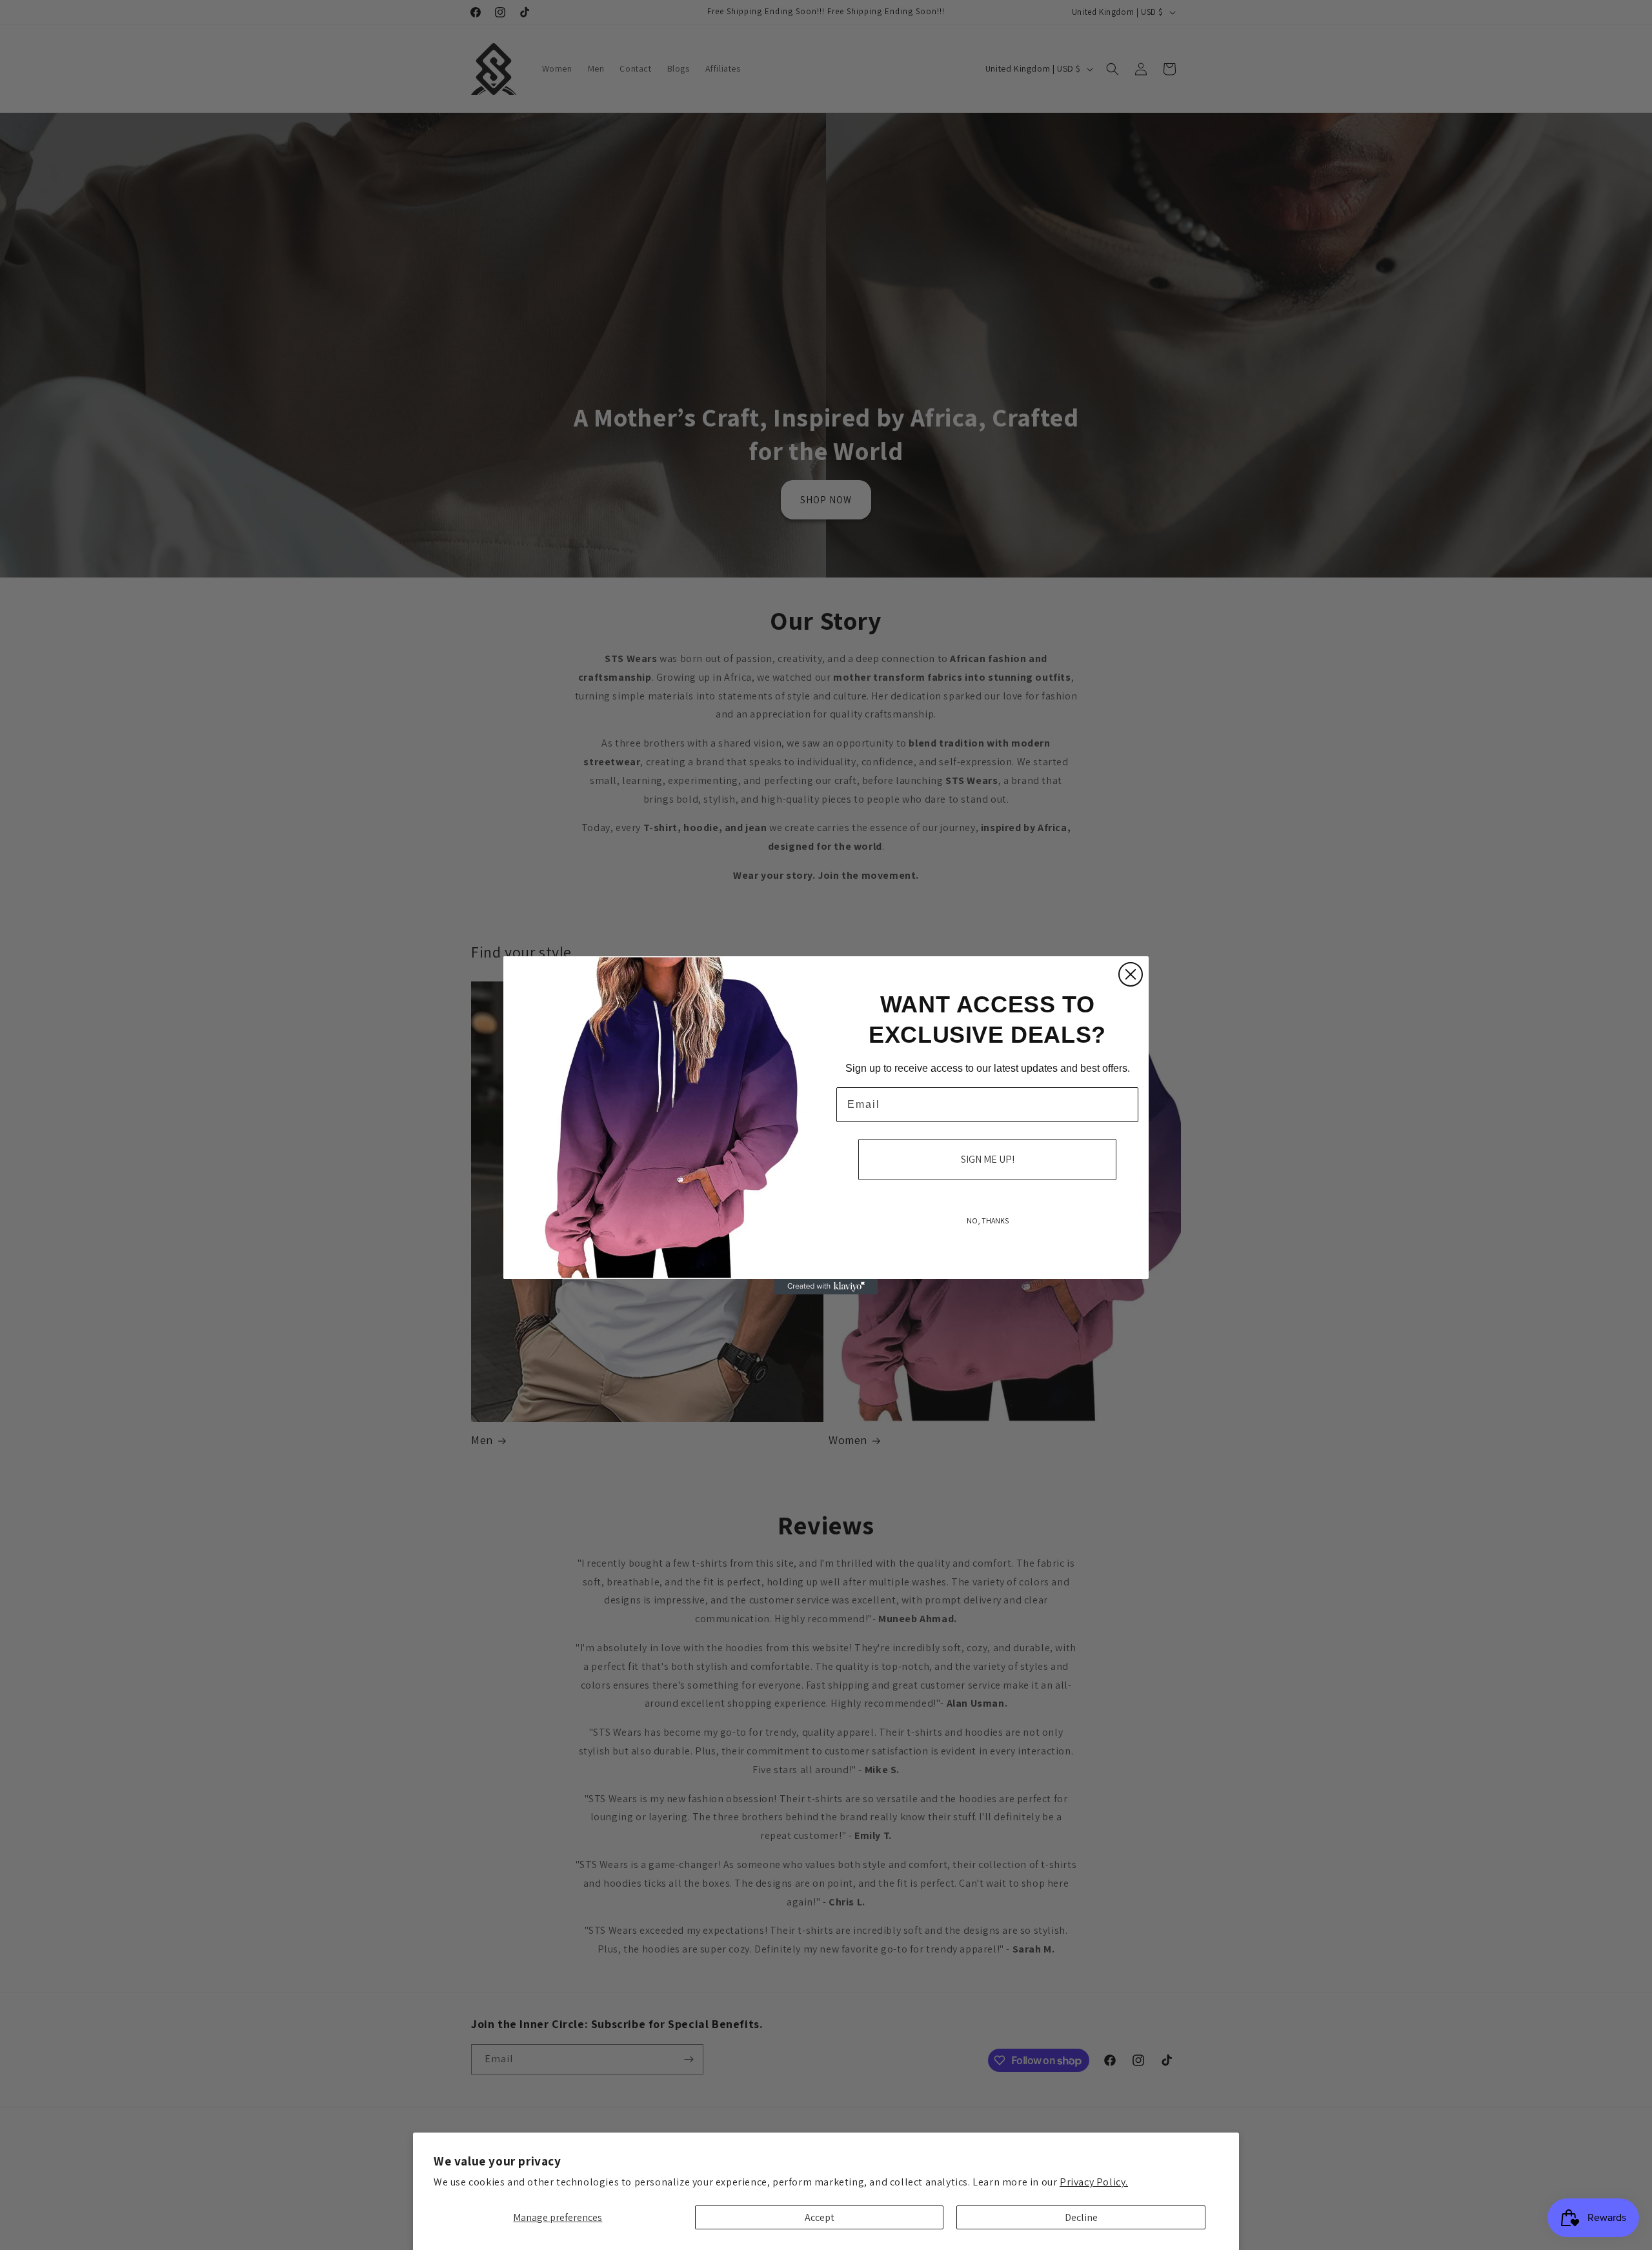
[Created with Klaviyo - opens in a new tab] (826, 1287)
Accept (820, 2217)
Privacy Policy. (1094, 2182)
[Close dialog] (1131, 974)
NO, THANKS (988, 1220)
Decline (1081, 2217)
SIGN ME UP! (988, 1159)
